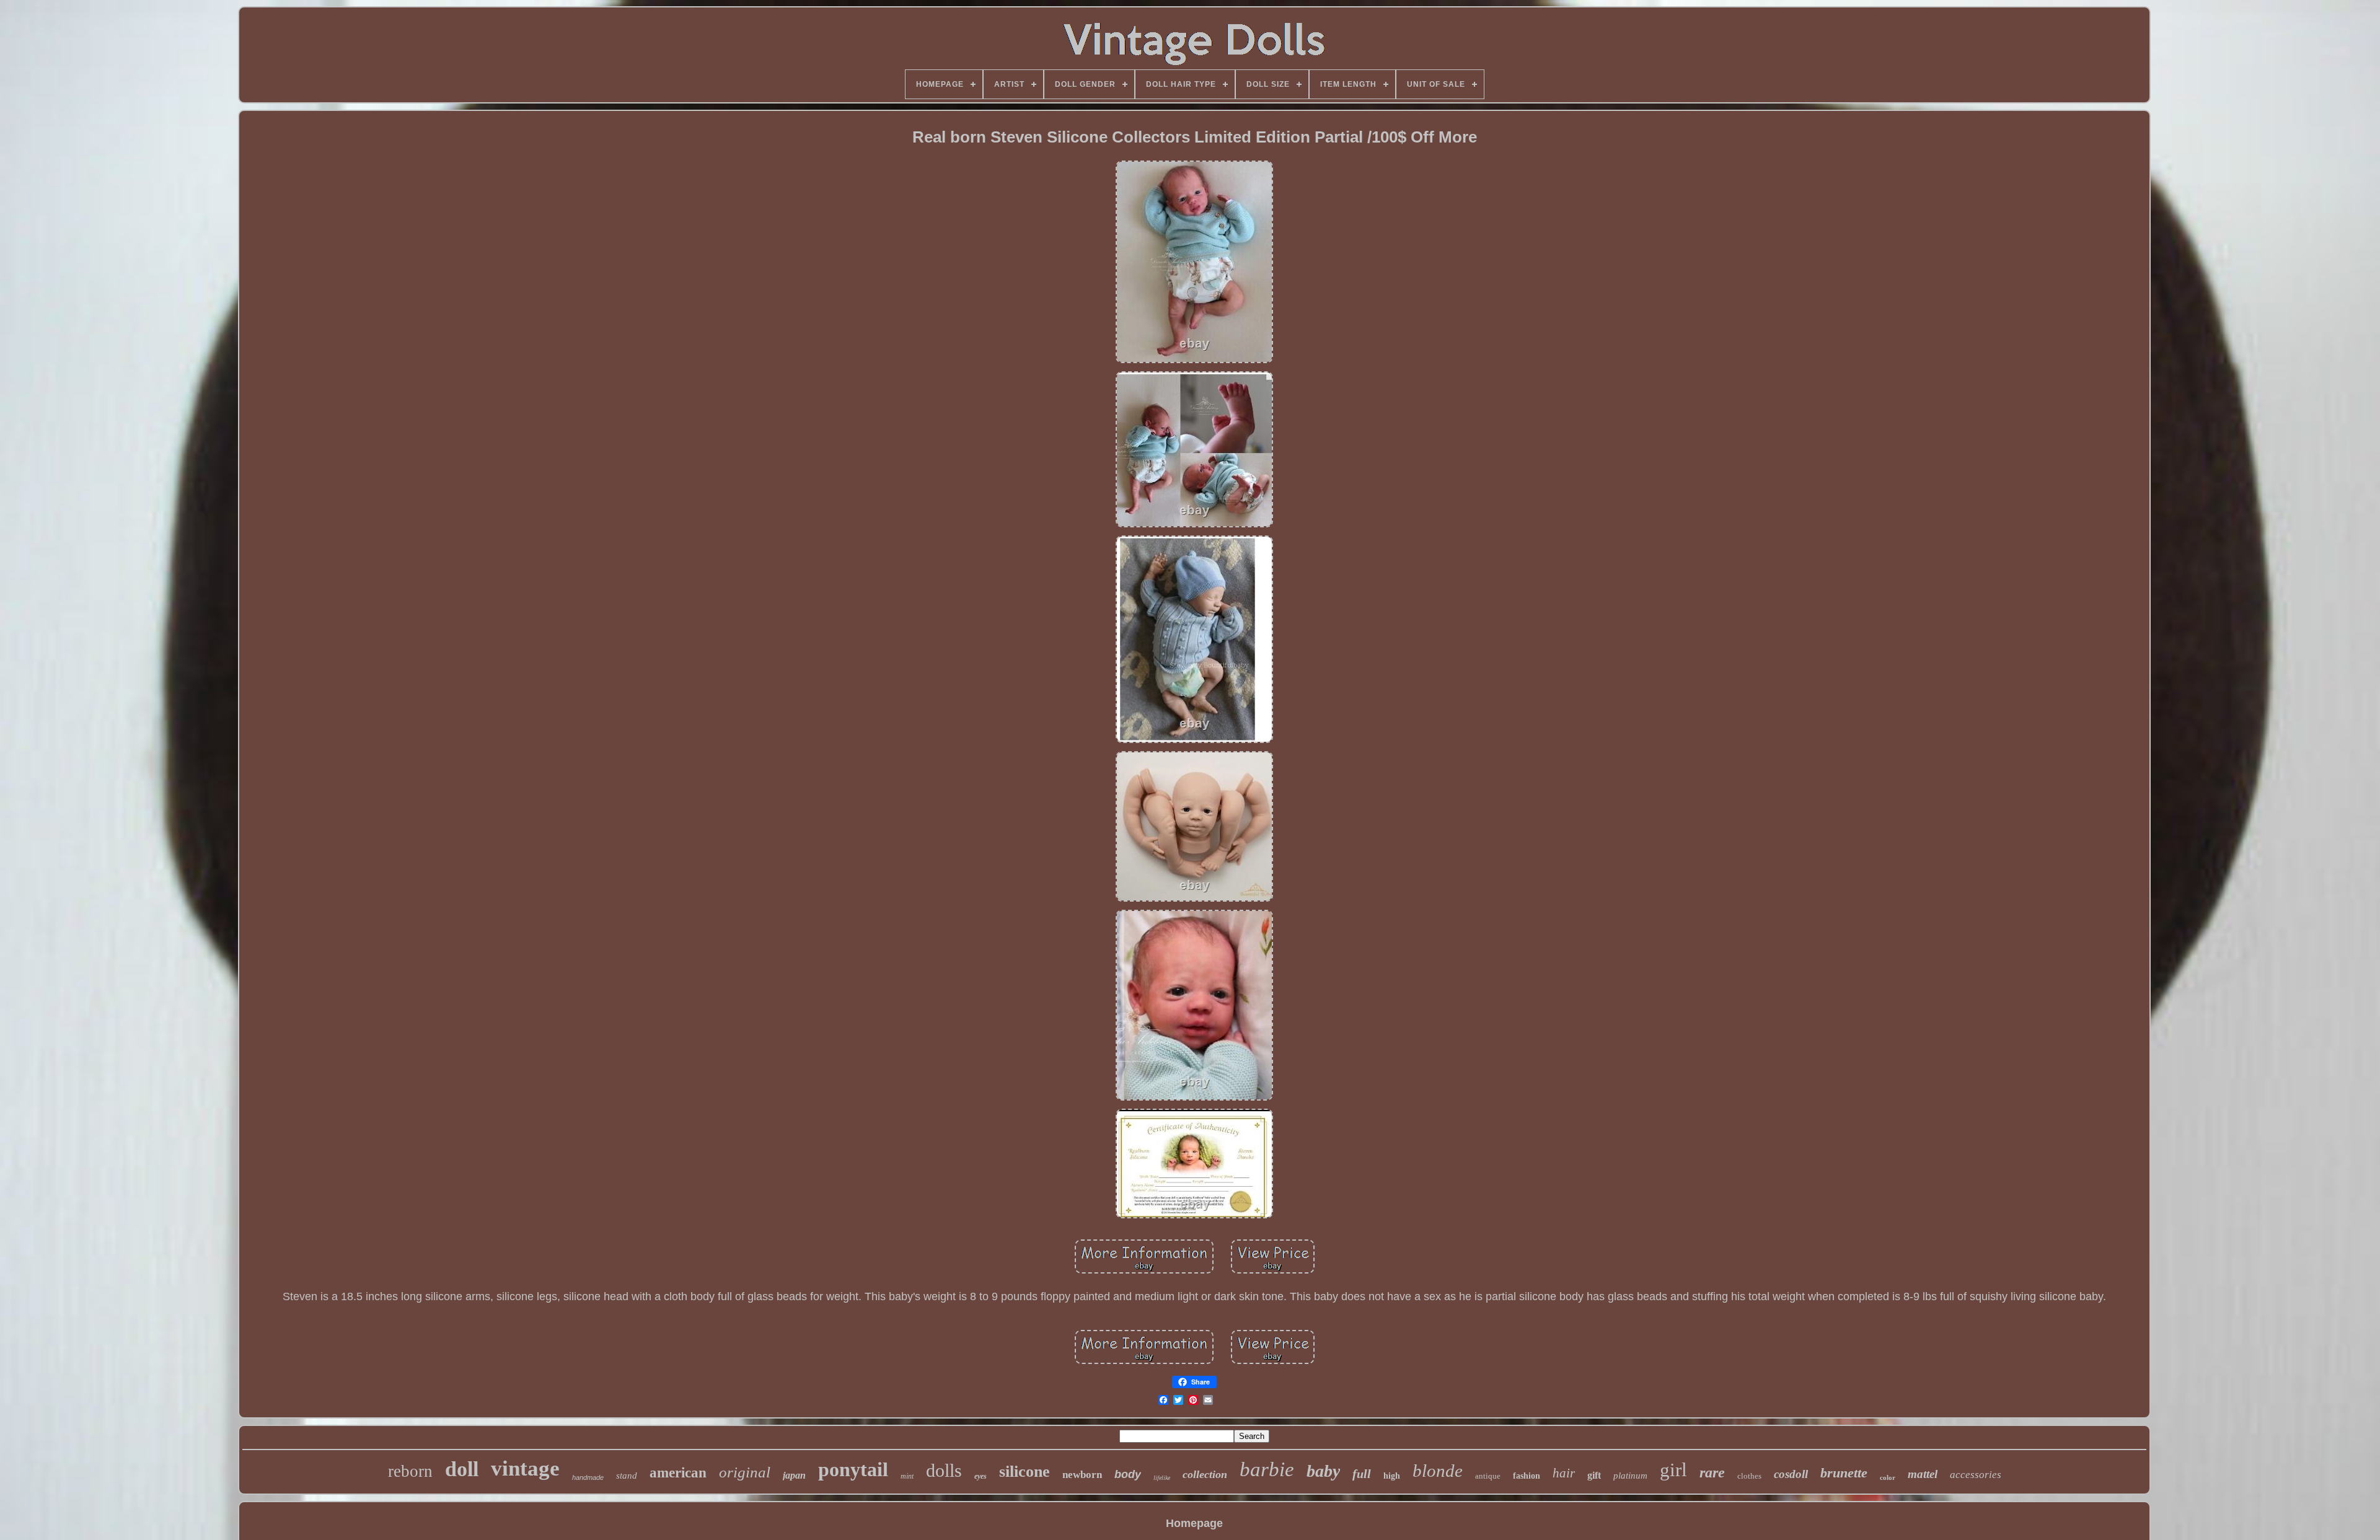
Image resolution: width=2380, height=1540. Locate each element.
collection (1205, 1474)
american (678, 1473)
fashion (1527, 1476)
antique (1488, 1476)
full (1362, 1474)
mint (907, 1476)
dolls (944, 1470)
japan (794, 1475)
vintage (525, 1468)
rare (1712, 1472)
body (1128, 1474)
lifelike (1162, 1478)
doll (462, 1469)
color (1888, 1477)
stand (627, 1476)
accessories (1976, 1475)
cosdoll (1791, 1474)
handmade (588, 1477)
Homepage (1194, 1523)
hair (1564, 1473)
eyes (981, 1476)
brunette (1844, 1473)
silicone (1025, 1472)
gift (1594, 1475)
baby (1323, 1471)
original (745, 1472)
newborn (1082, 1475)
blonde (1438, 1471)
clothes (1749, 1476)
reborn (410, 1471)
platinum (1630, 1476)
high (1392, 1476)
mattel (1923, 1474)
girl (1673, 1470)
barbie (1267, 1469)
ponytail (853, 1469)
